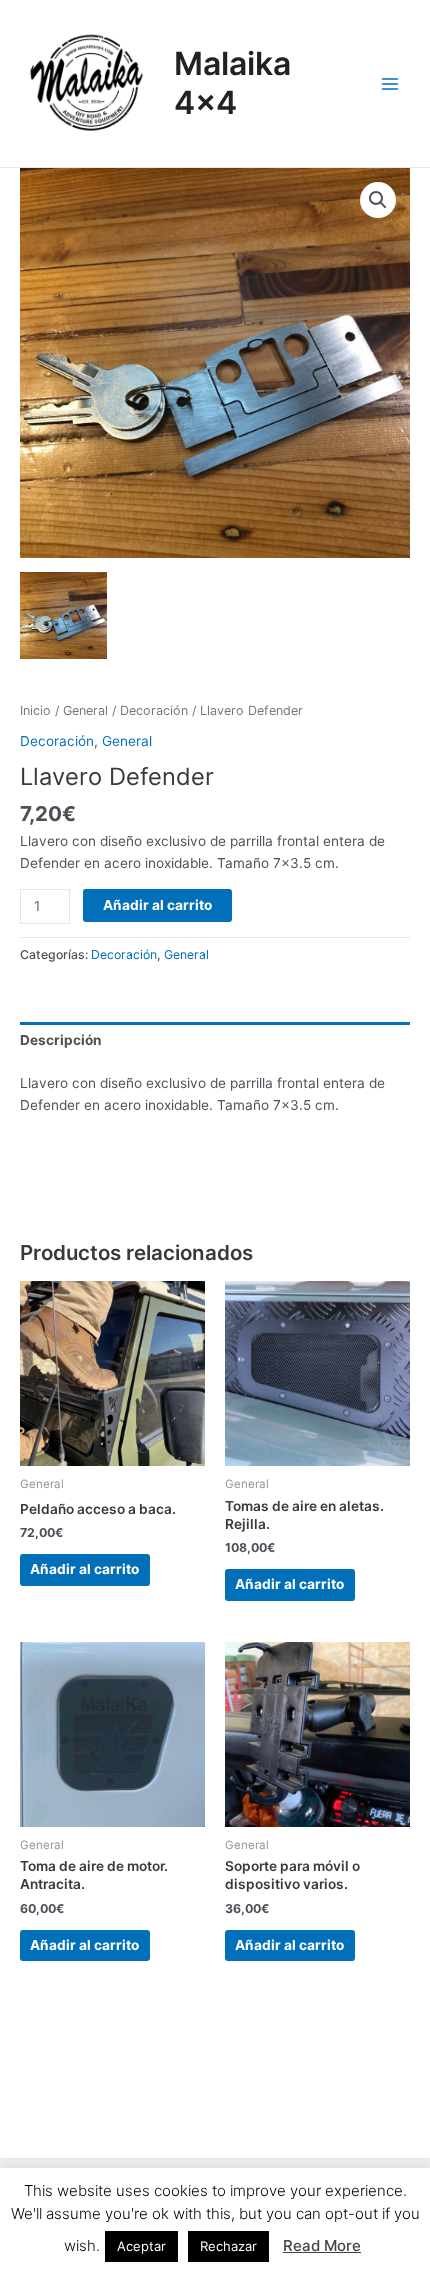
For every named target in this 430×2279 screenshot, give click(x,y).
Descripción (61, 1040)
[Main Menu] (390, 83)
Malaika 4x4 (232, 82)
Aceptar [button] (141, 2246)
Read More (322, 2245)
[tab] (215, 1040)
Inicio (35, 710)
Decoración (154, 710)
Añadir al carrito (157, 905)
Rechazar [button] (228, 2246)
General (85, 710)
